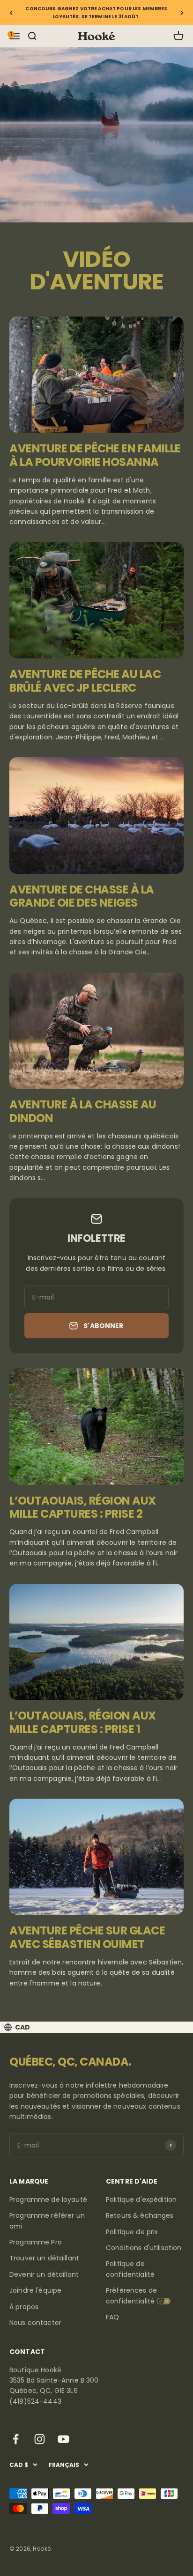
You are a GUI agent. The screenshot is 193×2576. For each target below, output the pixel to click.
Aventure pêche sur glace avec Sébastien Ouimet (87, 1937)
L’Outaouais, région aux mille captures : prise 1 (83, 1722)
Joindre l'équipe (35, 2290)
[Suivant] (182, 13)
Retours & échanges (140, 2215)
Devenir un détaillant (44, 2274)
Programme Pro (36, 2242)
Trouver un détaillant (44, 2258)
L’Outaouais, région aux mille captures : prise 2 (83, 1507)
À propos (24, 2307)
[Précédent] (11, 13)
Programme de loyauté (48, 2200)
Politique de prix (132, 2232)
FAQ (112, 2317)
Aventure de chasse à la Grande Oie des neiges (82, 896)
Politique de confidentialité (130, 2269)
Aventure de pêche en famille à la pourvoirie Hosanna (95, 455)
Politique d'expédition (141, 2200)
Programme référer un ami (47, 2221)
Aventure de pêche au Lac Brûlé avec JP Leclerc (85, 681)
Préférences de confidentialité (131, 2296)
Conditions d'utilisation (144, 2248)
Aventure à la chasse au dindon (83, 1111)
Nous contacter (35, 2323)
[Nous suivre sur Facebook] (16, 2439)
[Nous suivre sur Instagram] (40, 2439)
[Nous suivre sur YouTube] (63, 2439)
